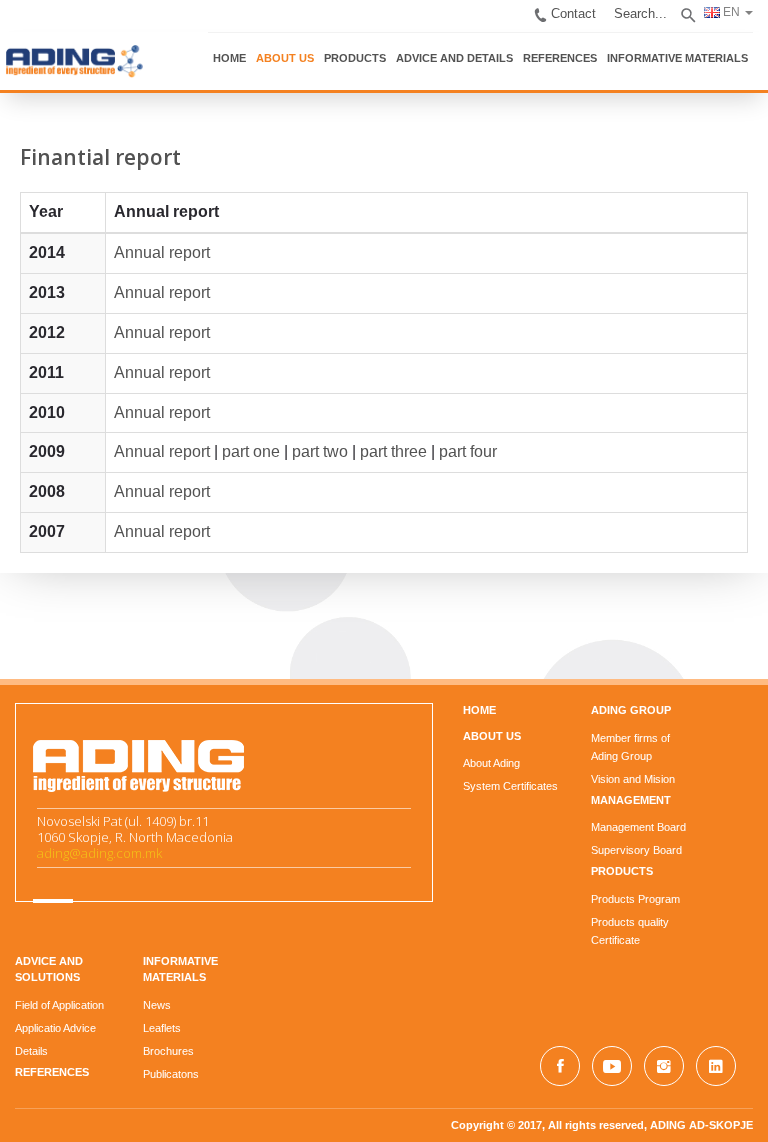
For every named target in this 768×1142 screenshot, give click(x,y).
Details (31, 1051)
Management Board (638, 827)
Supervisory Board (636, 850)
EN (730, 12)
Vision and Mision (633, 779)
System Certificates (510, 786)
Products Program (635, 899)
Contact (573, 13)
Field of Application (59, 1005)
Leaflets (162, 1028)
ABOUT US (285, 58)
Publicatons (171, 1074)
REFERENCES (560, 58)
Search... (640, 13)
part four (468, 451)
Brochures (168, 1051)
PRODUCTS (355, 58)
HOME (229, 58)
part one (251, 451)
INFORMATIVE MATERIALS (677, 58)
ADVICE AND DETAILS (454, 58)
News (157, 1005)
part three (393, 451)
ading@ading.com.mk (99, 853)
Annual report (162, 252)
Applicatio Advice (55, 1028)
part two (320, 451)
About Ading (491, 763)
